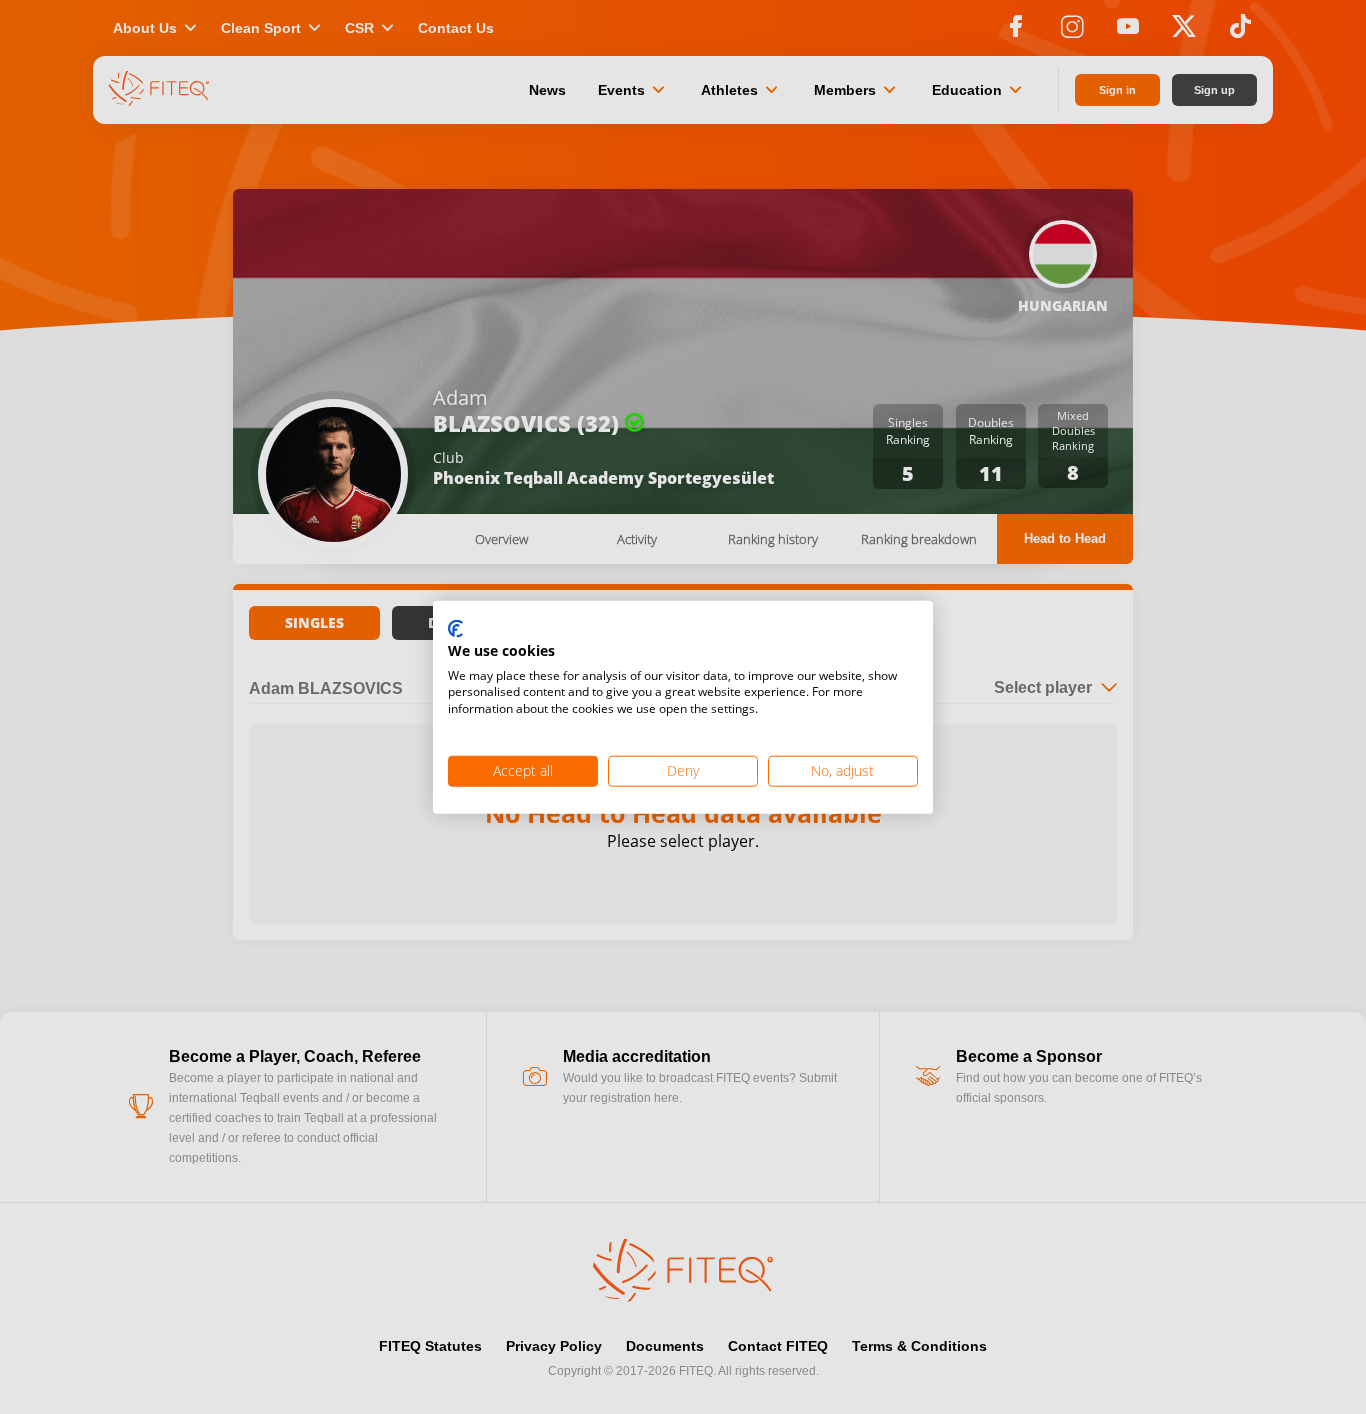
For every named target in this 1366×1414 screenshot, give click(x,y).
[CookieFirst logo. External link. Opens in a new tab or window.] (455, 630)
